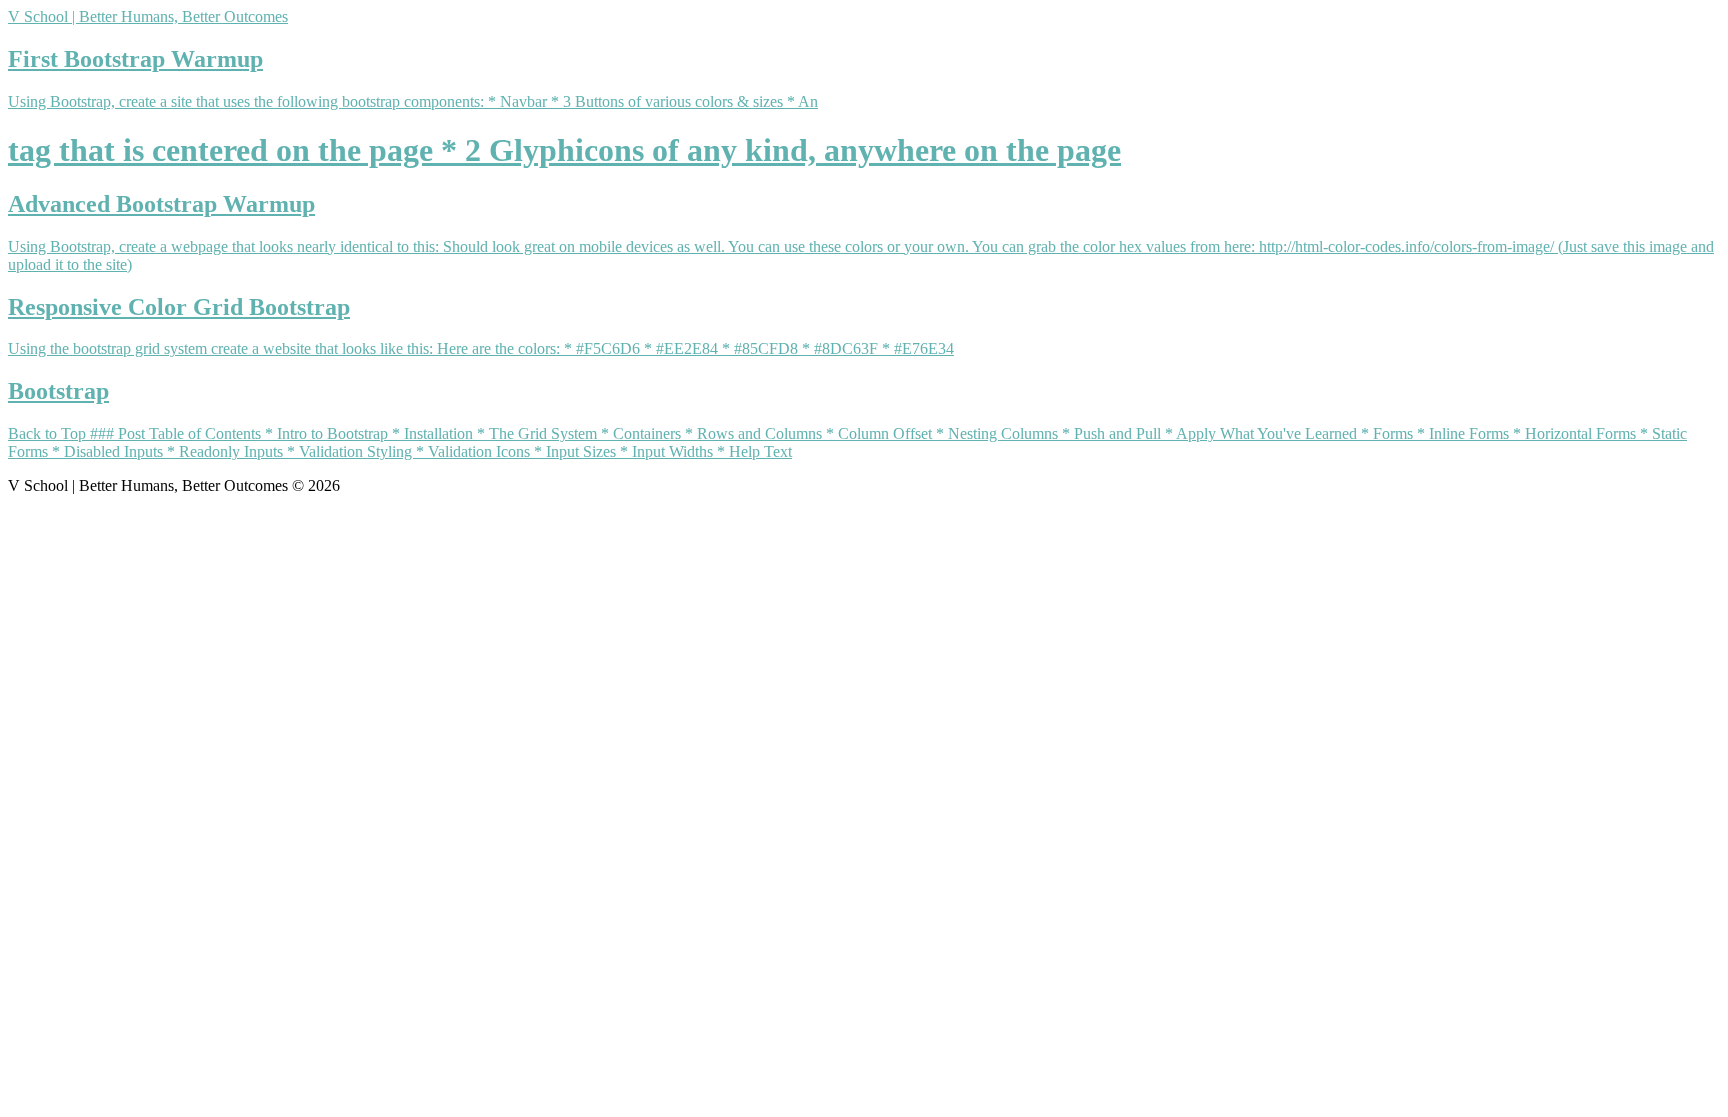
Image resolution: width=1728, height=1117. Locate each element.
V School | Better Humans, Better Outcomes (148, 16)
